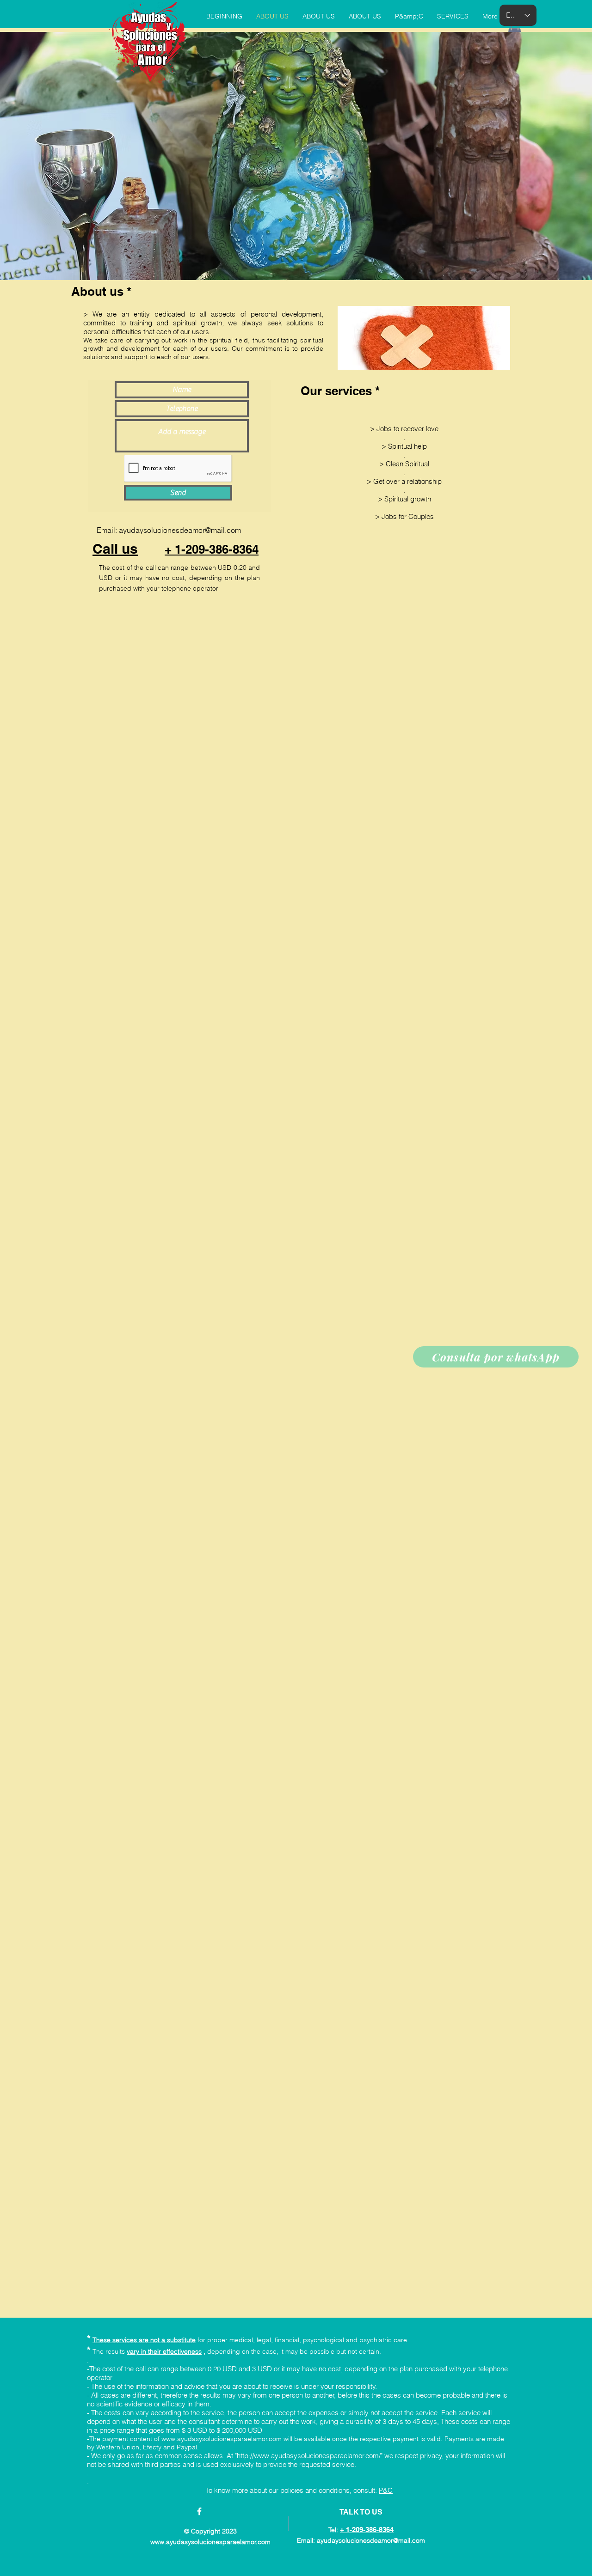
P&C (386, 2490)
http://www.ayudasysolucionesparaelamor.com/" (310, 2456)
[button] (515, 31)
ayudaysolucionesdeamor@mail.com (180, 530)
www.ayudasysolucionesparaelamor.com (222, 2439)
